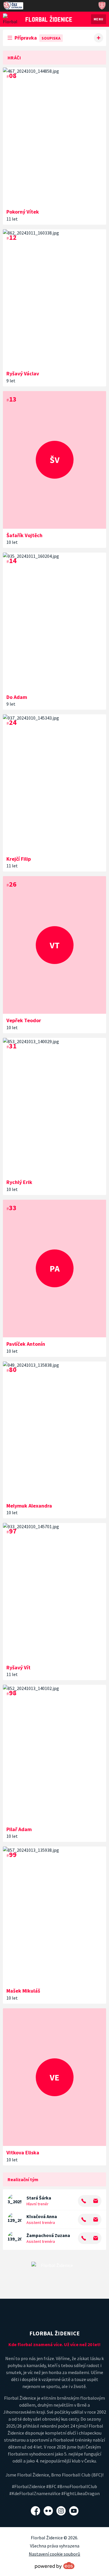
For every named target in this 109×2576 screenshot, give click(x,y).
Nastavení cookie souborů (54, 2554)
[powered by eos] (55, 2566)
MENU (99, 19)
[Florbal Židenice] (49, 19)
